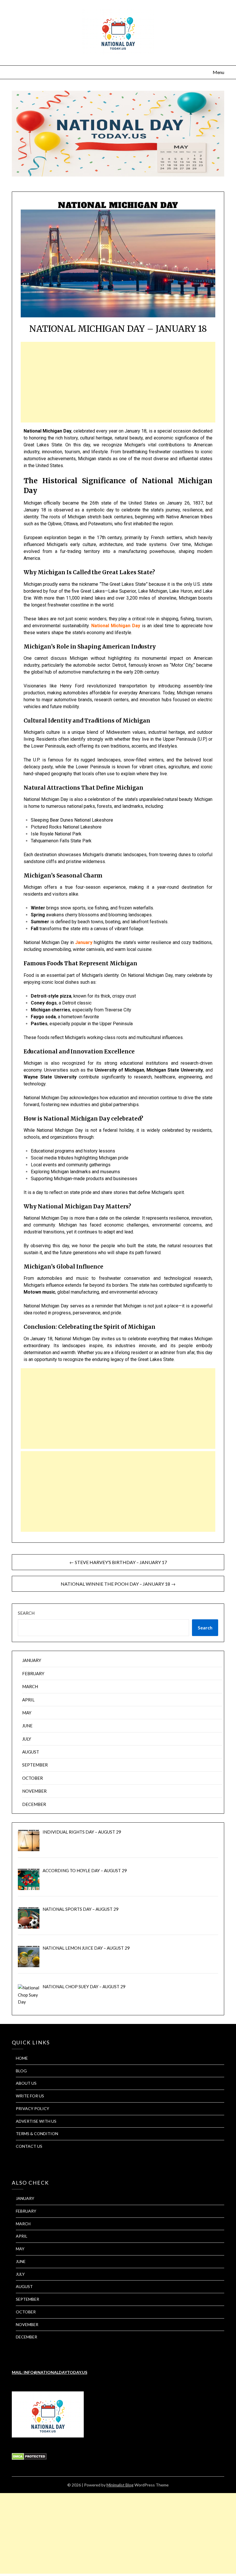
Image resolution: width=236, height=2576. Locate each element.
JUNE (27, 1726)
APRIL (28, 1700)
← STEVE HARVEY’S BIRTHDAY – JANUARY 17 (118, 1562)
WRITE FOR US (30, 2096)
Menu (218, 72)
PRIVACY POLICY (33, 2108)
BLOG (21, 2071)
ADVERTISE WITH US (36, 2121)
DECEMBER (34, 1804)
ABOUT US (26, 2083)
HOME (22, 2058)
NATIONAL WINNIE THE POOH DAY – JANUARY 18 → (118, 1584)
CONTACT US (29, 2146)
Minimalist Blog (120, 2485)
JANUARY (32, 1660)
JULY (27, 1739)
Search (26, 1613)
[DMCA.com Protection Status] (29, 2458)
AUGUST (31, 1752)
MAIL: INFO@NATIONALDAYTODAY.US (50, 2372)
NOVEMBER (34, 1791)
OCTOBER (33, 1778)
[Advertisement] (118, 382)
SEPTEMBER (35, 1765)
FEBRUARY (33, 1673)
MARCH (30, 1686)
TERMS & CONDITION (37, 2134)
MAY (27, 1713)
